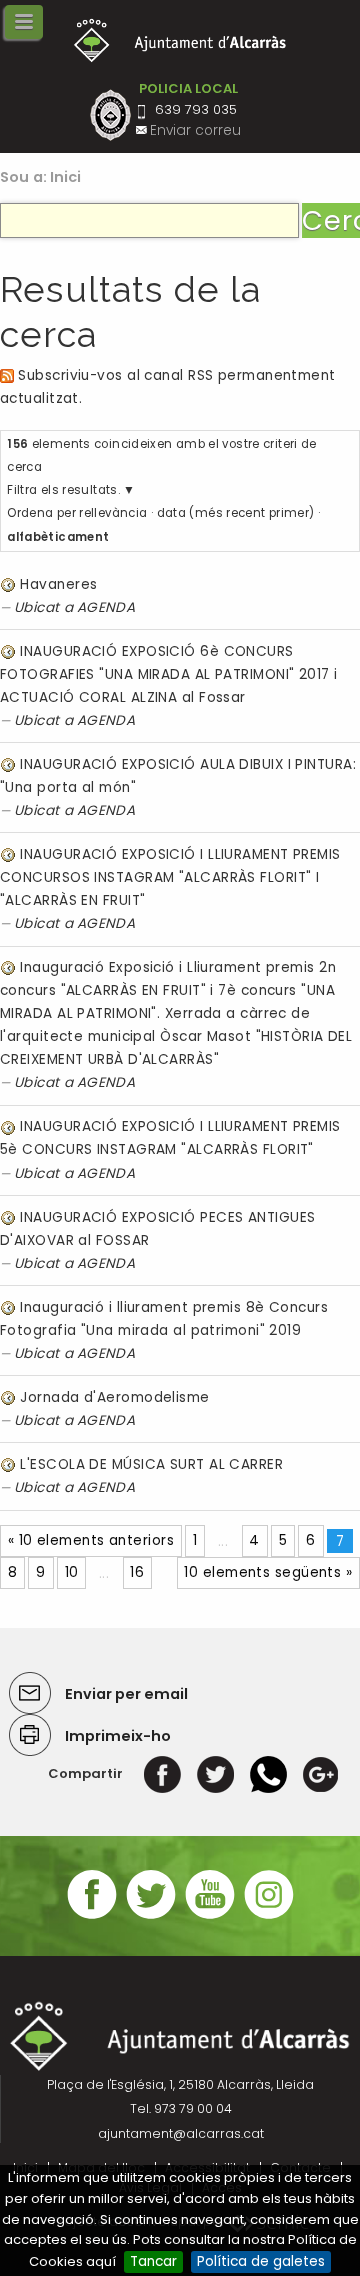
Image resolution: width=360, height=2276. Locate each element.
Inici (66, 177)
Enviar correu (195, 130)
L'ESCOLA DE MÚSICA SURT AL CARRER (151, 1464)
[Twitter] (215, 1773)
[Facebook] (162, 1773)
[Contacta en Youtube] (210, 1916)
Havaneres (58, 584)
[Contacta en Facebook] (92, 1916)
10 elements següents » (268, 1572)
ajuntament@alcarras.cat (181, 2133)
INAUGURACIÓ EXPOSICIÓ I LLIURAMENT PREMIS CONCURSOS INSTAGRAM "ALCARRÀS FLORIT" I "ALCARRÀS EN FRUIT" (170, 877)
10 (72, 1572)
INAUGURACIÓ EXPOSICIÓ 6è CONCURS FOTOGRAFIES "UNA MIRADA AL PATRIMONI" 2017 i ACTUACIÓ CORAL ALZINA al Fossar (169, 674)
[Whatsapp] (268, 1773)
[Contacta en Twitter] (151, 1916)
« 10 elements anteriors (91, 1540)
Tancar (153, 2261)
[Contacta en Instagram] (269, 1916)
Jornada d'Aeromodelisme (114, 1397)
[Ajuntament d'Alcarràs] (180, 40)
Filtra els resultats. (63, 490)
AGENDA (106, 607)
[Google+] (320, 1773)
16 (137, 1572)
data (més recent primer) (236, 513)
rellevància (113, 513)
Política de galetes (261, 2261)
